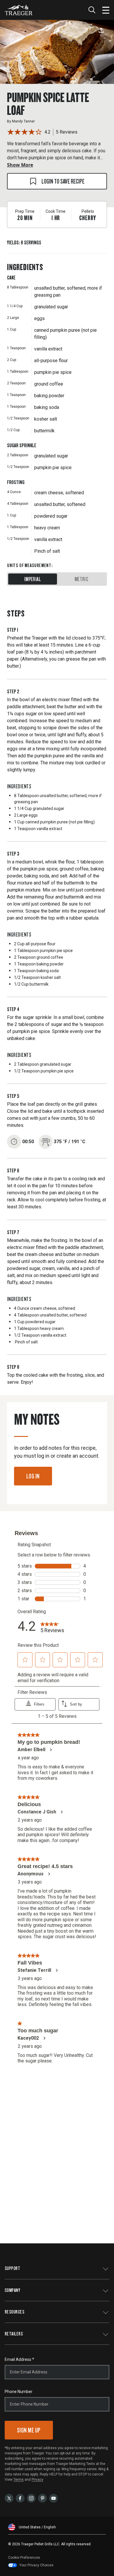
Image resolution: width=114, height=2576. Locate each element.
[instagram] (31, 2498)
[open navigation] (106, 10)
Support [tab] (12, 2268)
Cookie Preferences (24, 2558)
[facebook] (20, 2498)
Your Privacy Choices (36, 2565)
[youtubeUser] (53, 2498)
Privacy (37, 2480)
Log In (33, 1476)
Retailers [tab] (14, 2334)
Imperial (33, 579)
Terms (19, 2480)
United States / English (37, 2527)
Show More (20, 165)
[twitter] (9, 2498)
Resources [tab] (14, 2312)
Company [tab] (12, 2290)
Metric (81, 579)
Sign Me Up (29, 2430)
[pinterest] (42, 2498)
